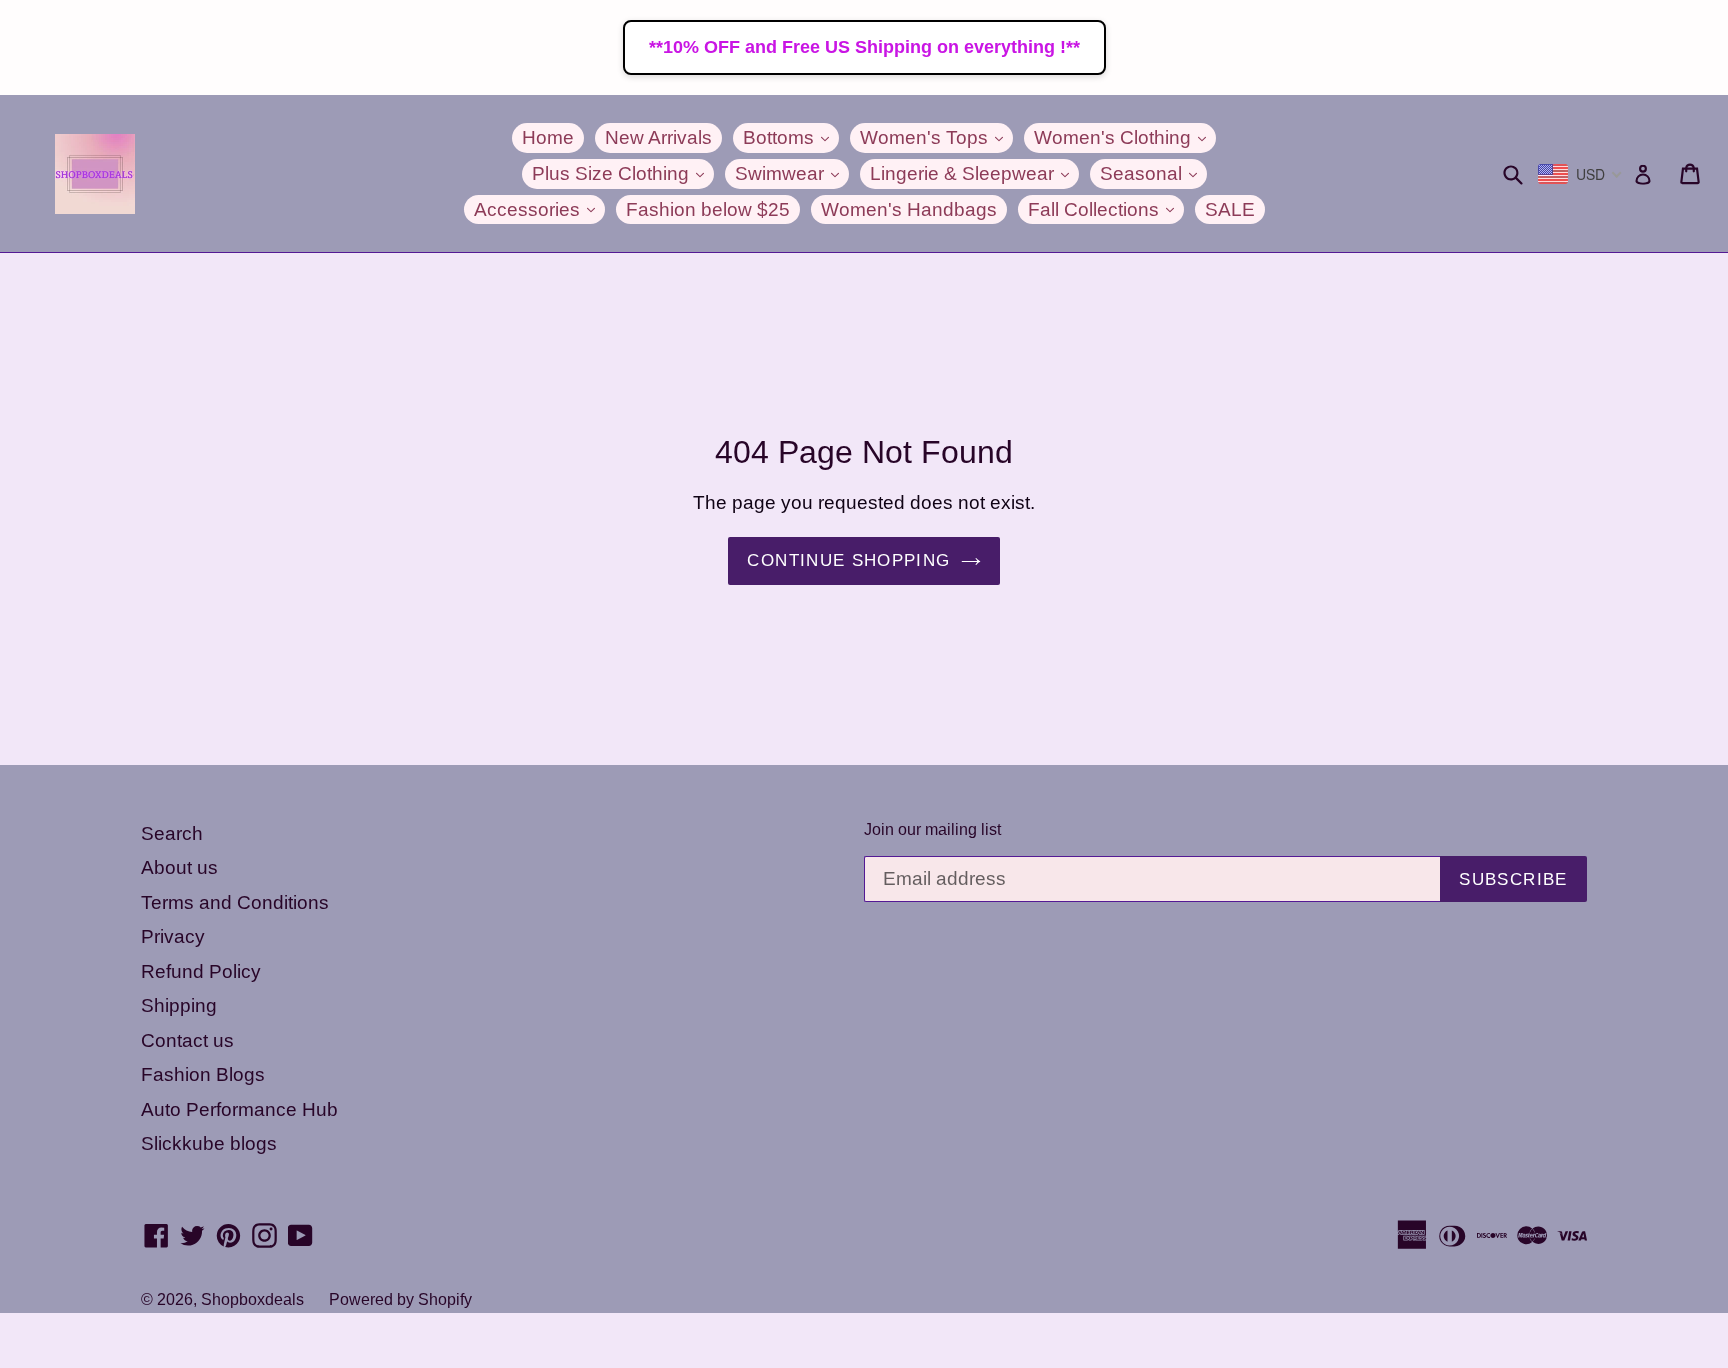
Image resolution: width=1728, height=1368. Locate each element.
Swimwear (792, 173)
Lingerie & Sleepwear (974, 173)
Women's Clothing (1125, 137)
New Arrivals (658, 137)
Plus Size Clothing (623, 173)
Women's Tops (936, 137)
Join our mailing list (932, 829)
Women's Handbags (909, 209)
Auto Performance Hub (239, 1109)
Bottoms (791, 137)
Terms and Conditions (235, 902)
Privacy (173, 936)
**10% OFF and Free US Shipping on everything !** (864, 47)
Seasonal (1153, 173)
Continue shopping (848, 560)
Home (548, 137)
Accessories (539, 209)
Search (172, 833)
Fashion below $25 (708, 209)
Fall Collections (1106, 209)
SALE (1230, 209)
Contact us (187, 1040)
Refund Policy (201, 971)
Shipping (179, 1005)
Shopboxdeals (252, 1299)
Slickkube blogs (209, 1143)
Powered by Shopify (400, 1299)
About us (179, 867)
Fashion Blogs (203, 1074)
